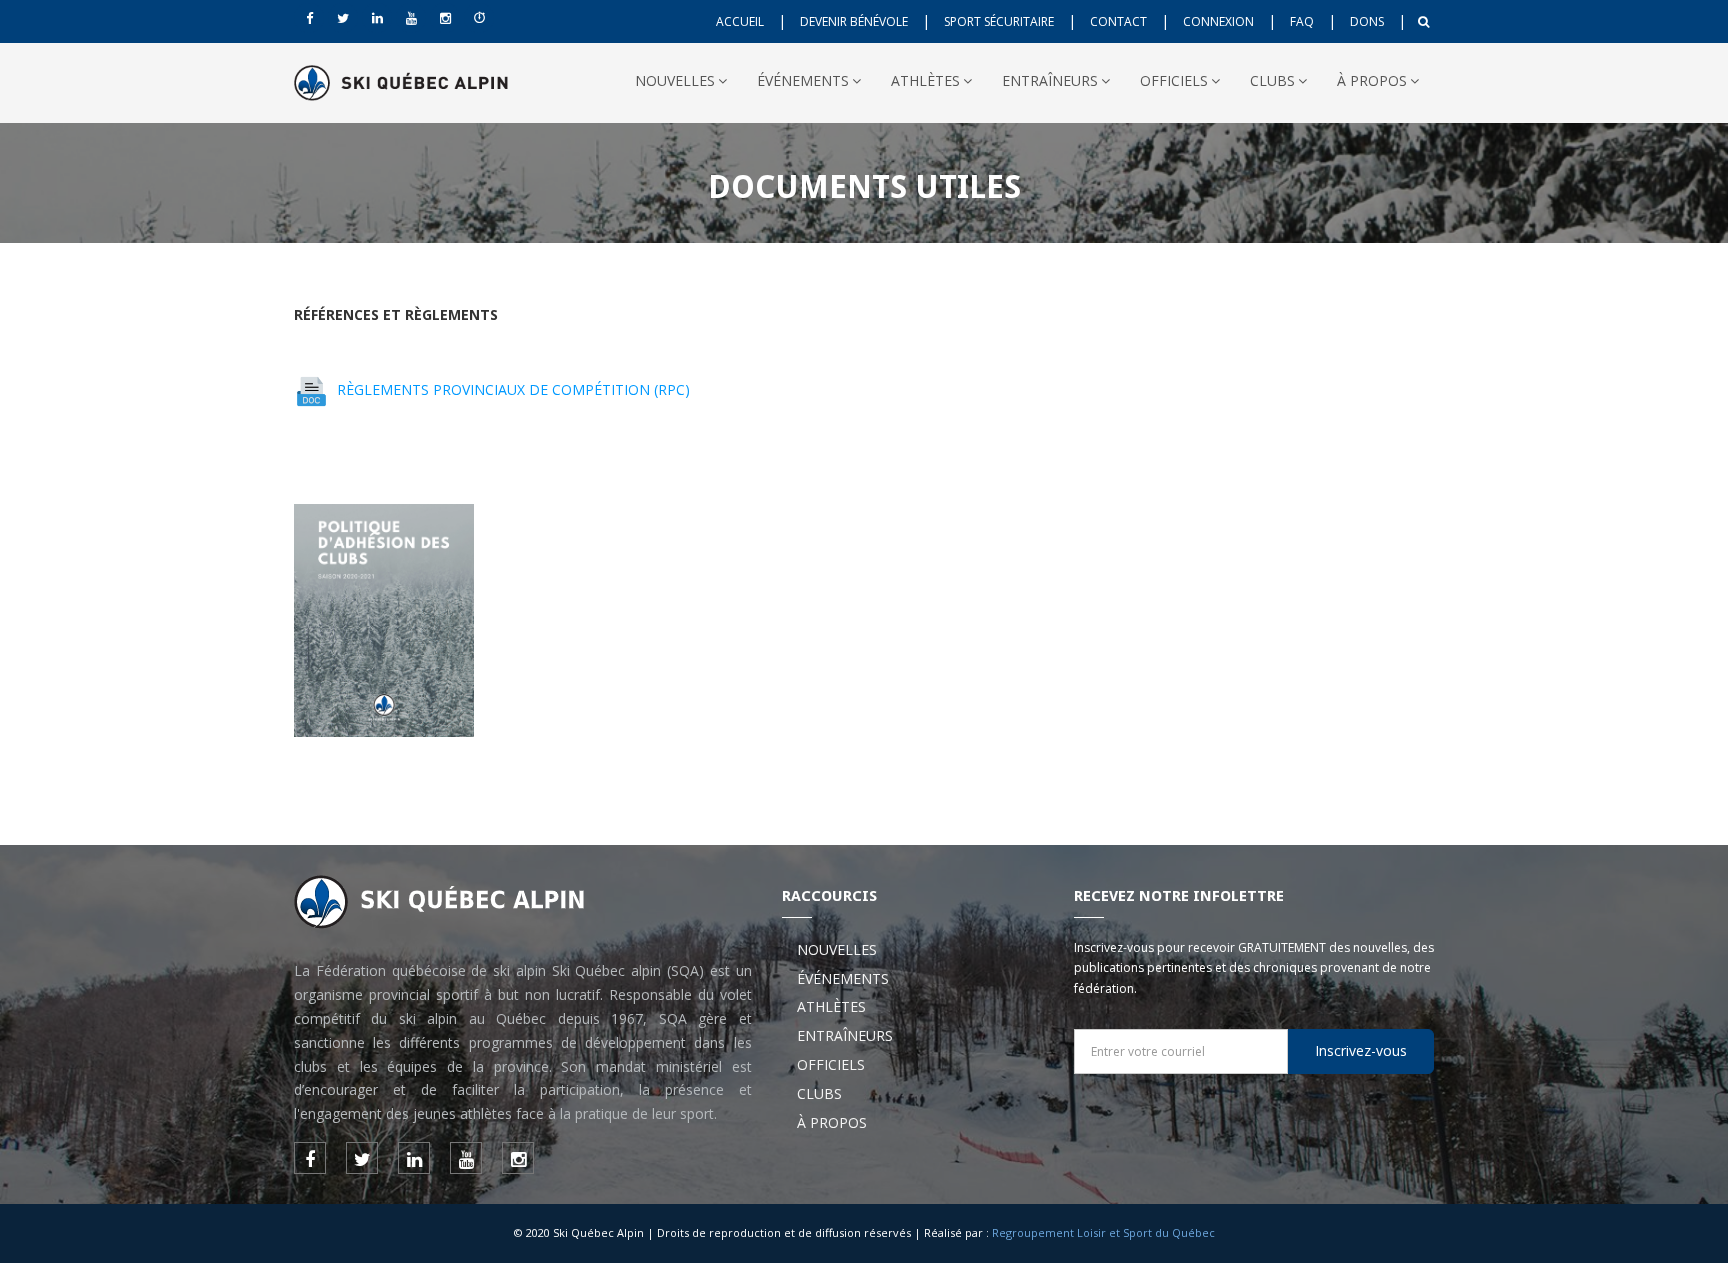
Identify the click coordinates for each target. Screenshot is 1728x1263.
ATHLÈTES (925, 80)
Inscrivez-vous (1361, 1050)
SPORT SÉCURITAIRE (999, 21)
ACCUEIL (740, 21)
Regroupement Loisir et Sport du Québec (1103, 1232)
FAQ (1302, 21)
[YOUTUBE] (411, 18)
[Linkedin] (377, 18)
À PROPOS (1372, 80)
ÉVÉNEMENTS (803, 80)
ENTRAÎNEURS (1050, 80)
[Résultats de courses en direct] (479, 18)
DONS (1367, 21)
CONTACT (1118, 21)
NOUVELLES (675, 80)
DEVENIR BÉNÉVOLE (854, 21)
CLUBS (1272, 80)
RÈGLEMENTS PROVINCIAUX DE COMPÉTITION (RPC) (513, 389)
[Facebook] (309, 18)
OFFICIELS (1174, 80)
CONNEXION (1218, 21)
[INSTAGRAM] (445, 18)
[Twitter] (343, 18)
